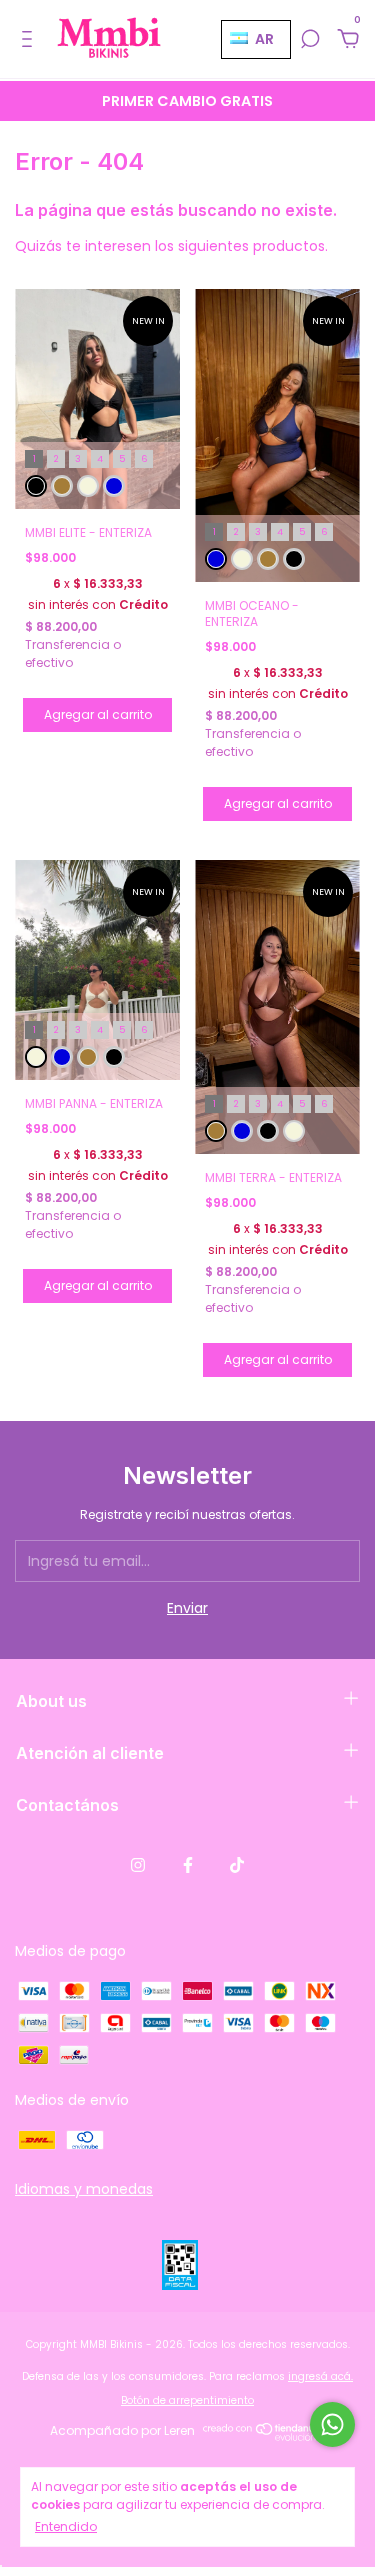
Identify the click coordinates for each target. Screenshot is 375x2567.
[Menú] (30, 40)
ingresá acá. (320, 2376)
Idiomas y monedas (84, 2189)
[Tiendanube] (265, 2436)
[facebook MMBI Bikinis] (188, 1866)
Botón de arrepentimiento (187, 2400)
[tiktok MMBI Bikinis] (237, 1866)
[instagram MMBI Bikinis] (138, 1866)
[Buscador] (310, 40)
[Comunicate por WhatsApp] (332, 2424)
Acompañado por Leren (122, 2430)
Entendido (66, 2526)
